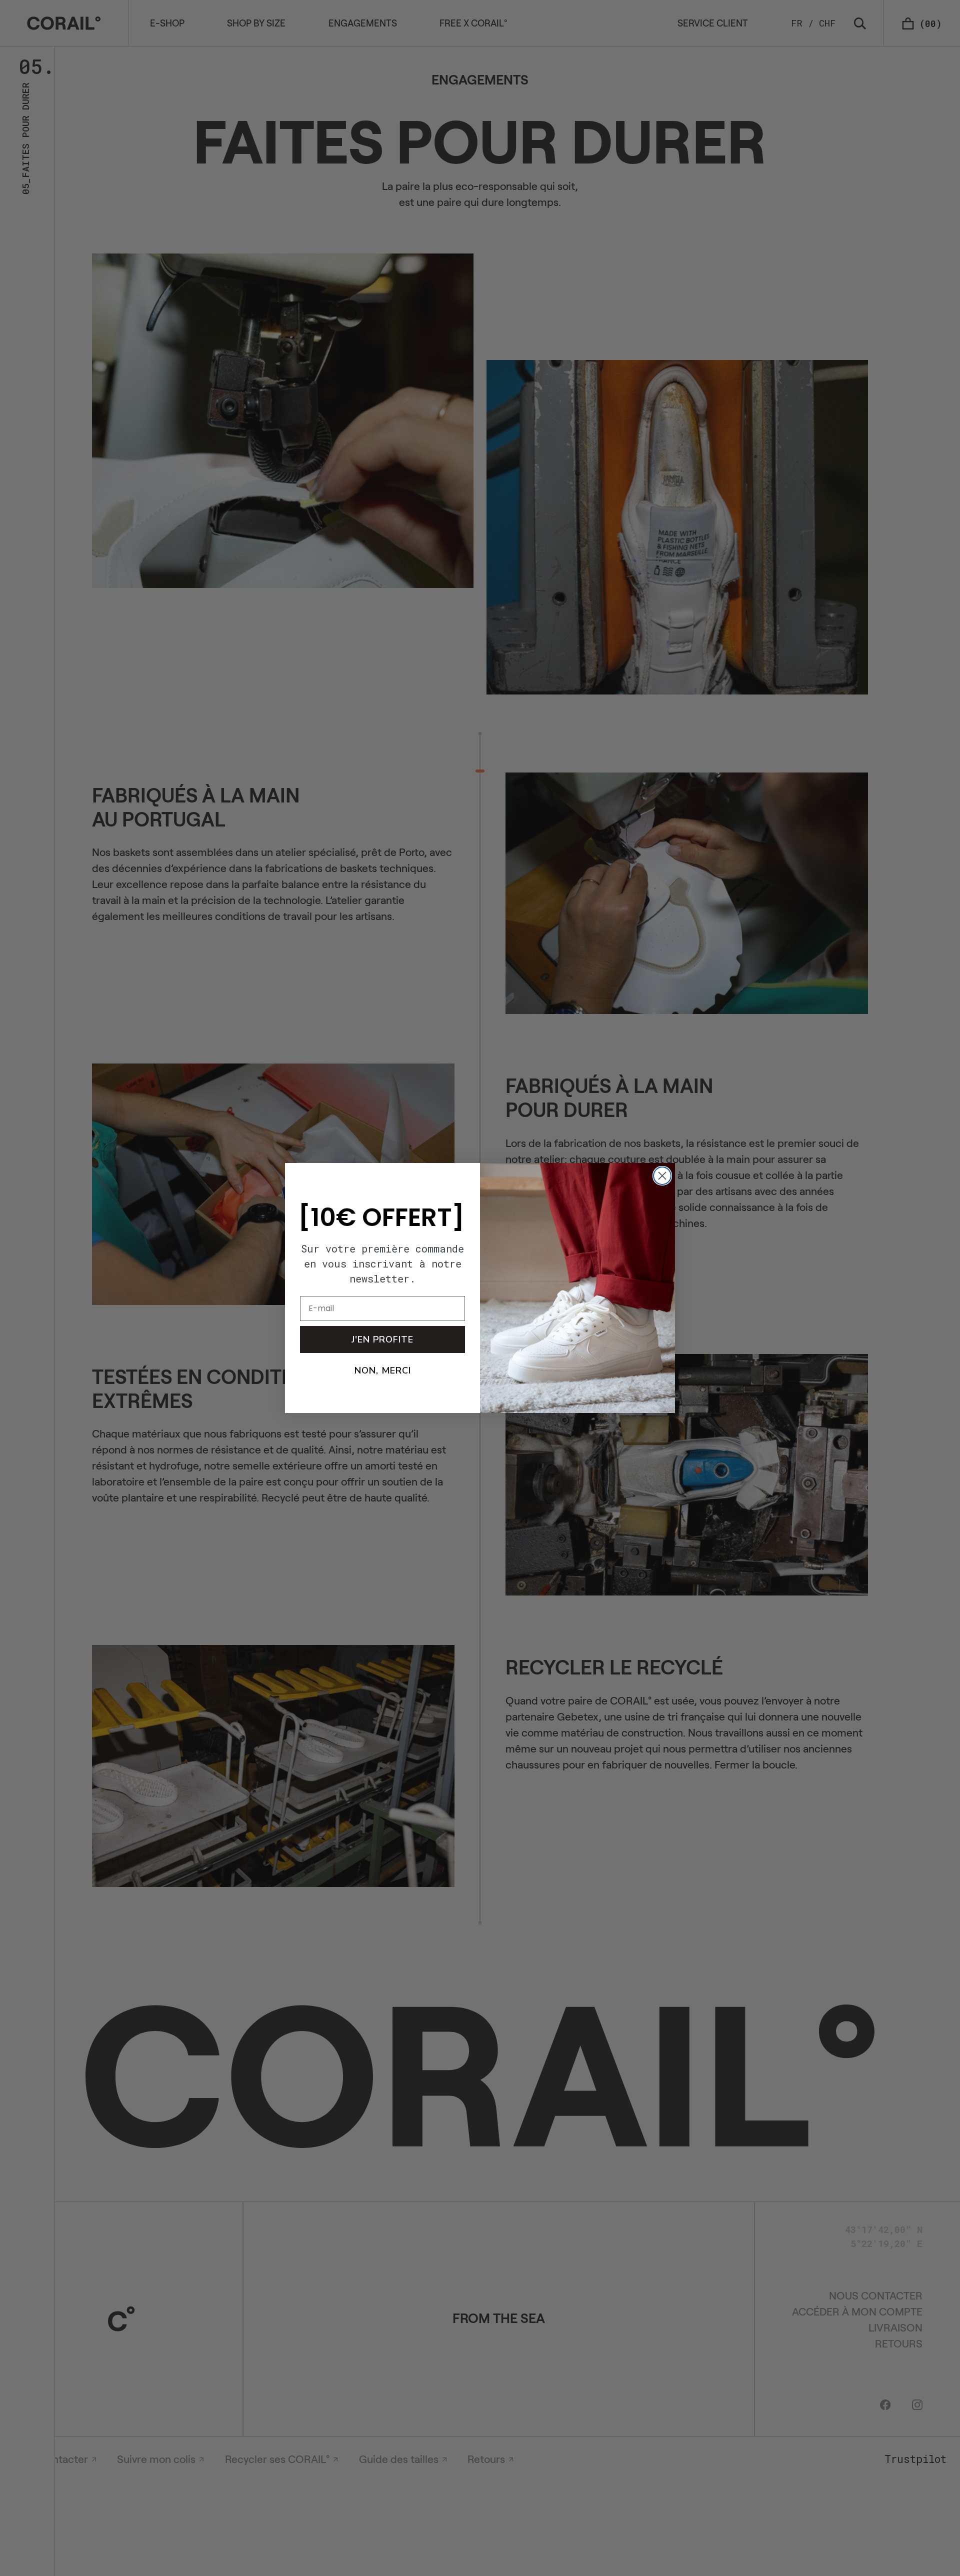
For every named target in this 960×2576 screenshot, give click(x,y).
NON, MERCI (383, 1370)
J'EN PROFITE (382, 1339)
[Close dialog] (662, 1176)
